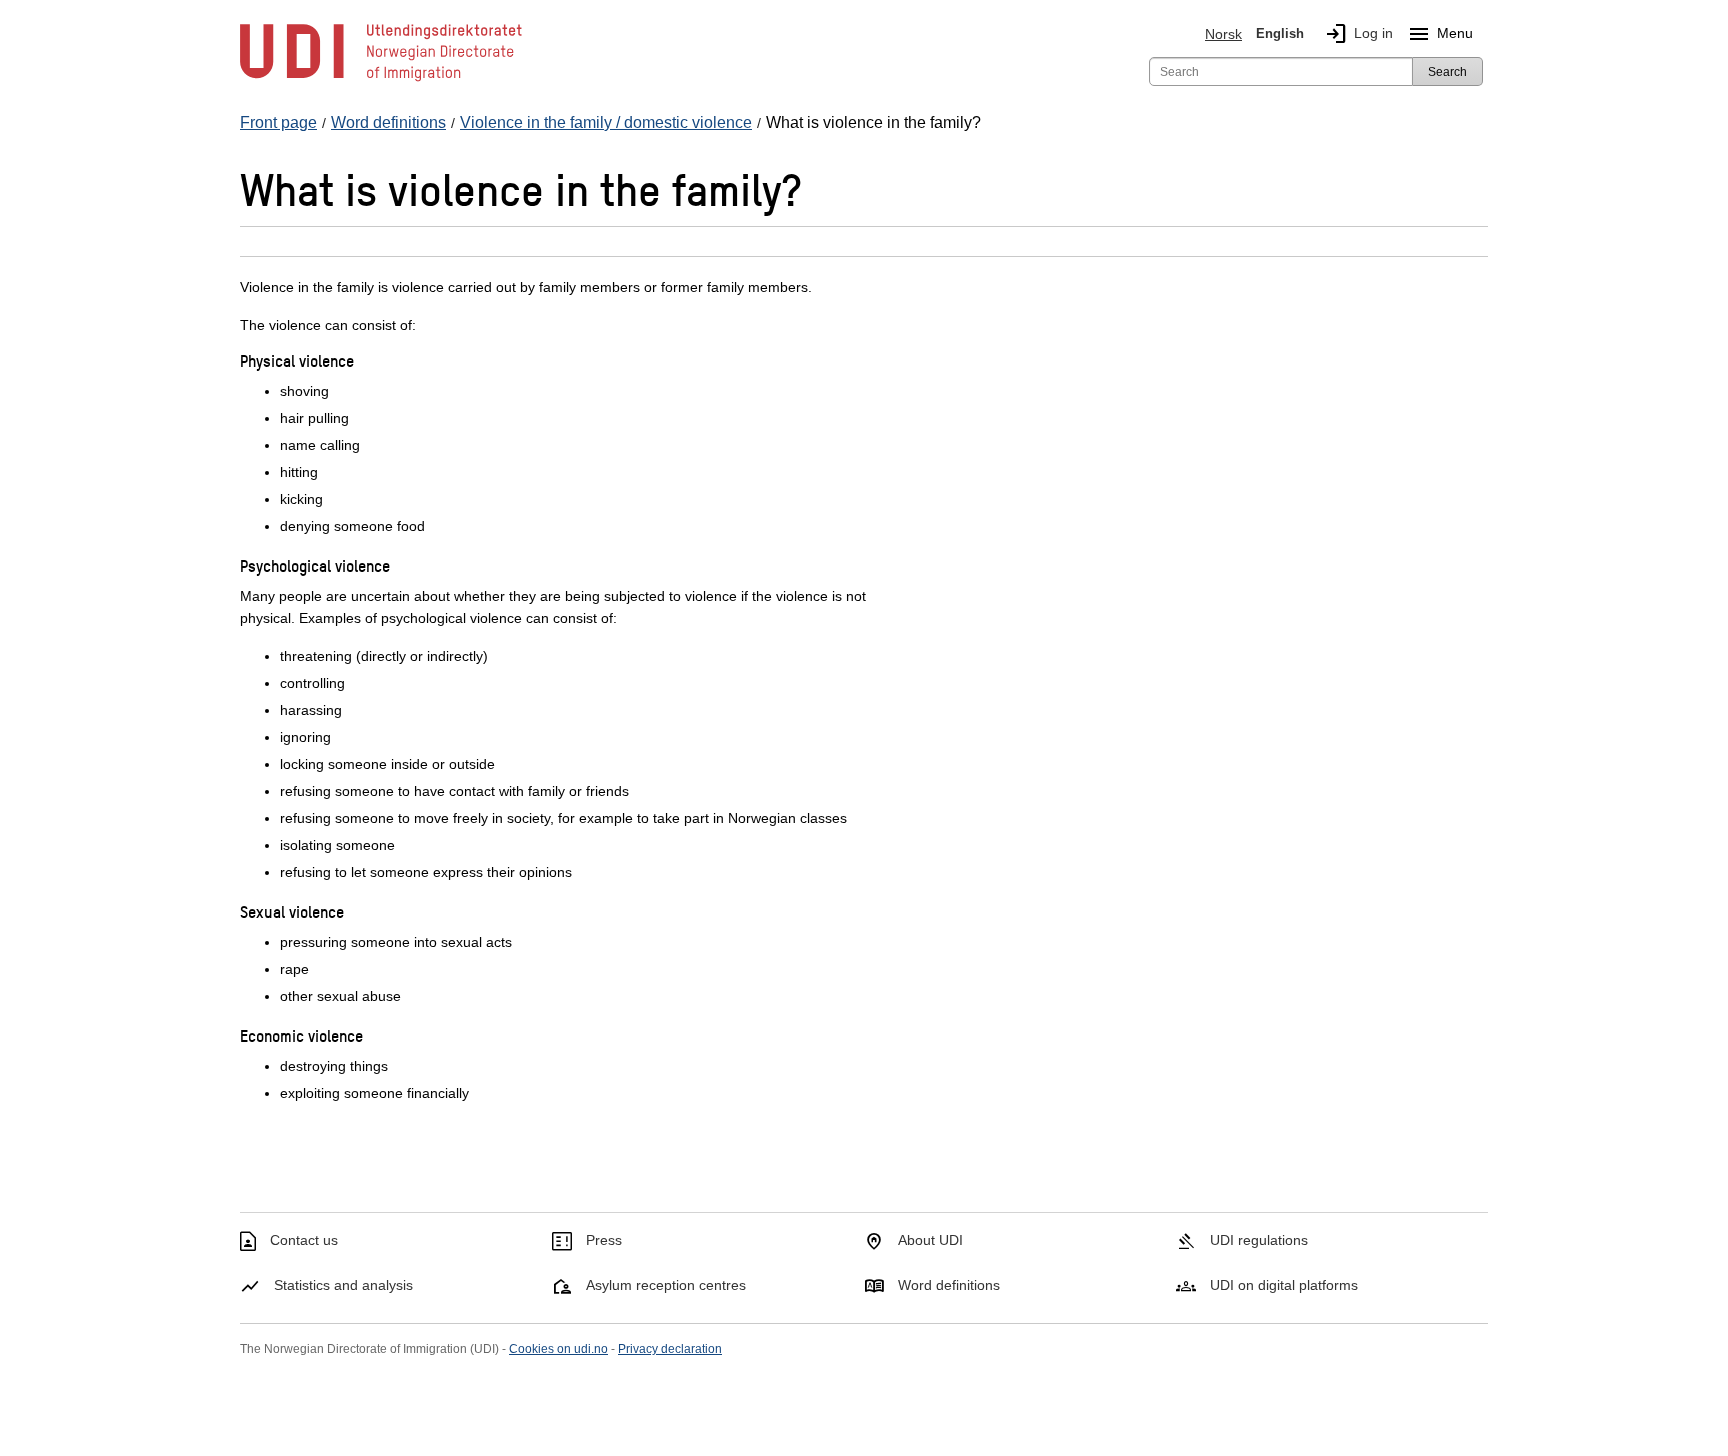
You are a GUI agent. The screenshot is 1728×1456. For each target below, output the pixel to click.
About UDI (930, 1240)
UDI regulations (1259, 1240)
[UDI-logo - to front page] (381, 80)
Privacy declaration (670, 1349)
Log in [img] (1358, 34)
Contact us (304, 1240)
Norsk (1223, 34)
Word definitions (949, 1285)
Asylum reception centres (666, 1285)
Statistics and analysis (343, 1285)
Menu (1440, 34)
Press (604, 1240)
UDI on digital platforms (1284, 1285)
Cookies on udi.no (558, 1349)
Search (1447, 72)
